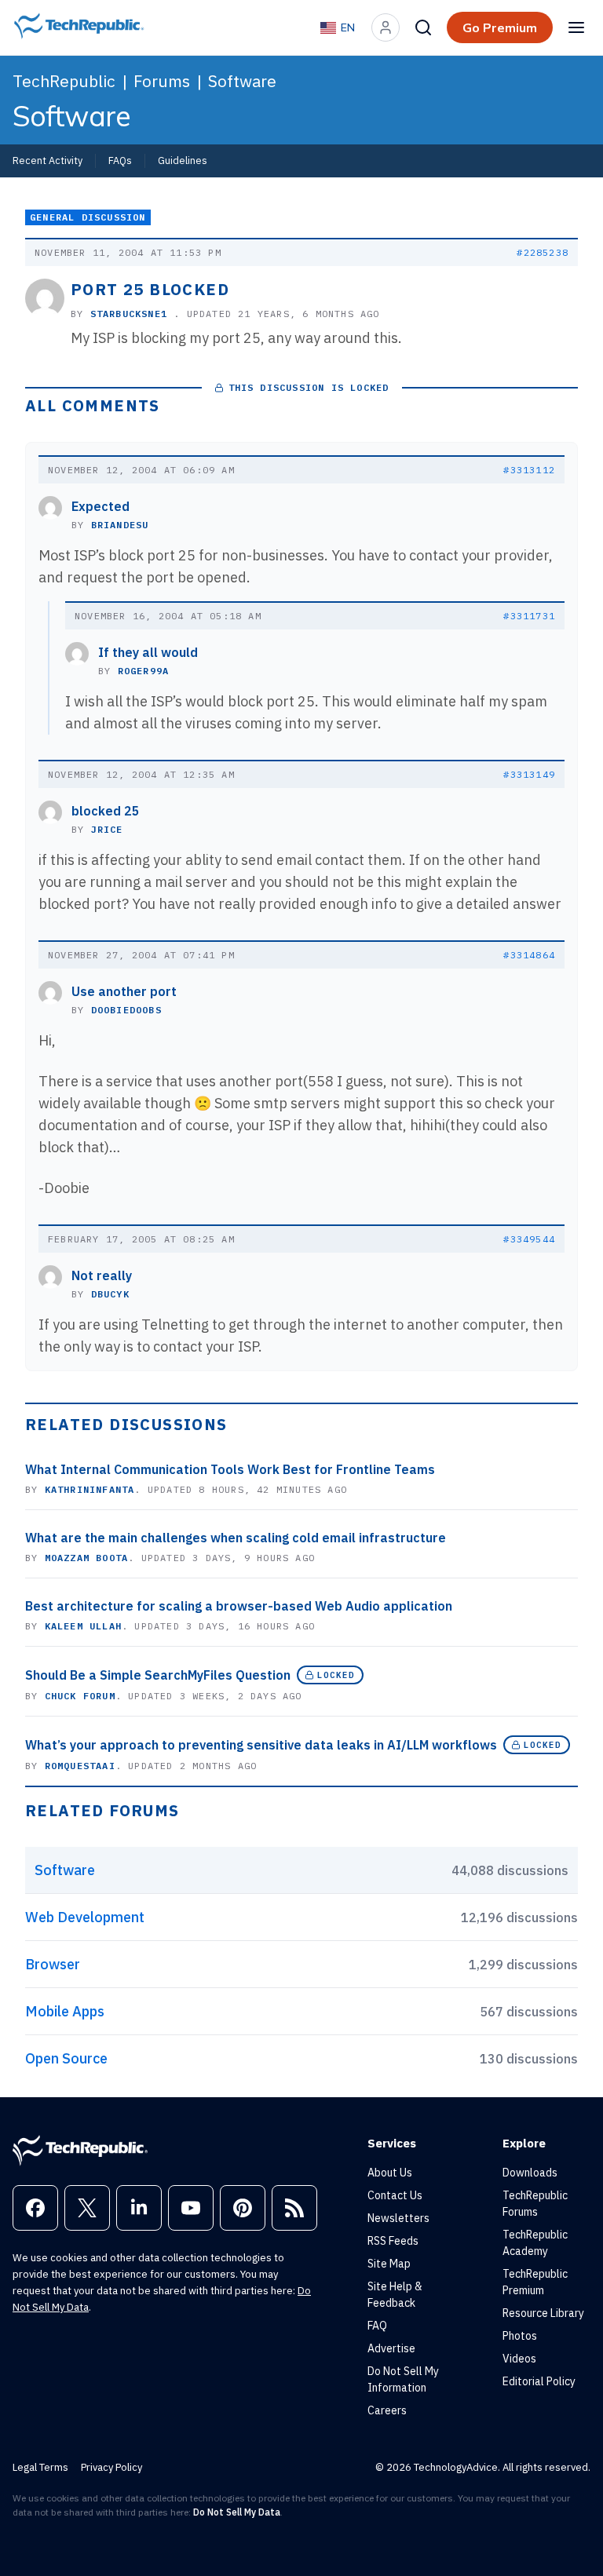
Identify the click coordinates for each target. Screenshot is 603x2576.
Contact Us (395, 2195)
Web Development (85, 1917)
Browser (53, 1964)
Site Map (389, 2264)
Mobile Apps (65, 2011)
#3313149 (529, 774)
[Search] (423, 27)
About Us (390, 2173)
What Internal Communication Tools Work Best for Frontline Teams (230, 1469)
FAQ (377, 2326)
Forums (162, 81)
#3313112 (529, 470)
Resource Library (543, 2313)
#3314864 (529, 955)
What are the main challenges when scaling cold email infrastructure (236, 1538)
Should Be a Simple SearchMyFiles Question (158, 1675)
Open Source (66, 2058)
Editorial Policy (539, 2381)
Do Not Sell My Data (237, 2512)
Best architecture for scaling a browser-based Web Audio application (239, 1606)
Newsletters (398, 2218)
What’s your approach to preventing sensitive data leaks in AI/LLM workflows (261, 1745)
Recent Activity (48, 160)
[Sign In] (386, 27)
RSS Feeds (393, 2241)
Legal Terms (40, 2467)
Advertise (391, 2348)
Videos (519, 2359)
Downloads (530, 2173)
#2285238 (543, 252)
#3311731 (529, 616)
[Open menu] (576, 27)
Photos (520, 2336)
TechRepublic (64, 81)
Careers (387, 2410)
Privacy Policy (111, 2467)
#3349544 (529, 1239)
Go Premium (500, 27)
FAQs (120, 160)
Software (242, 81)
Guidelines (183, 160)
